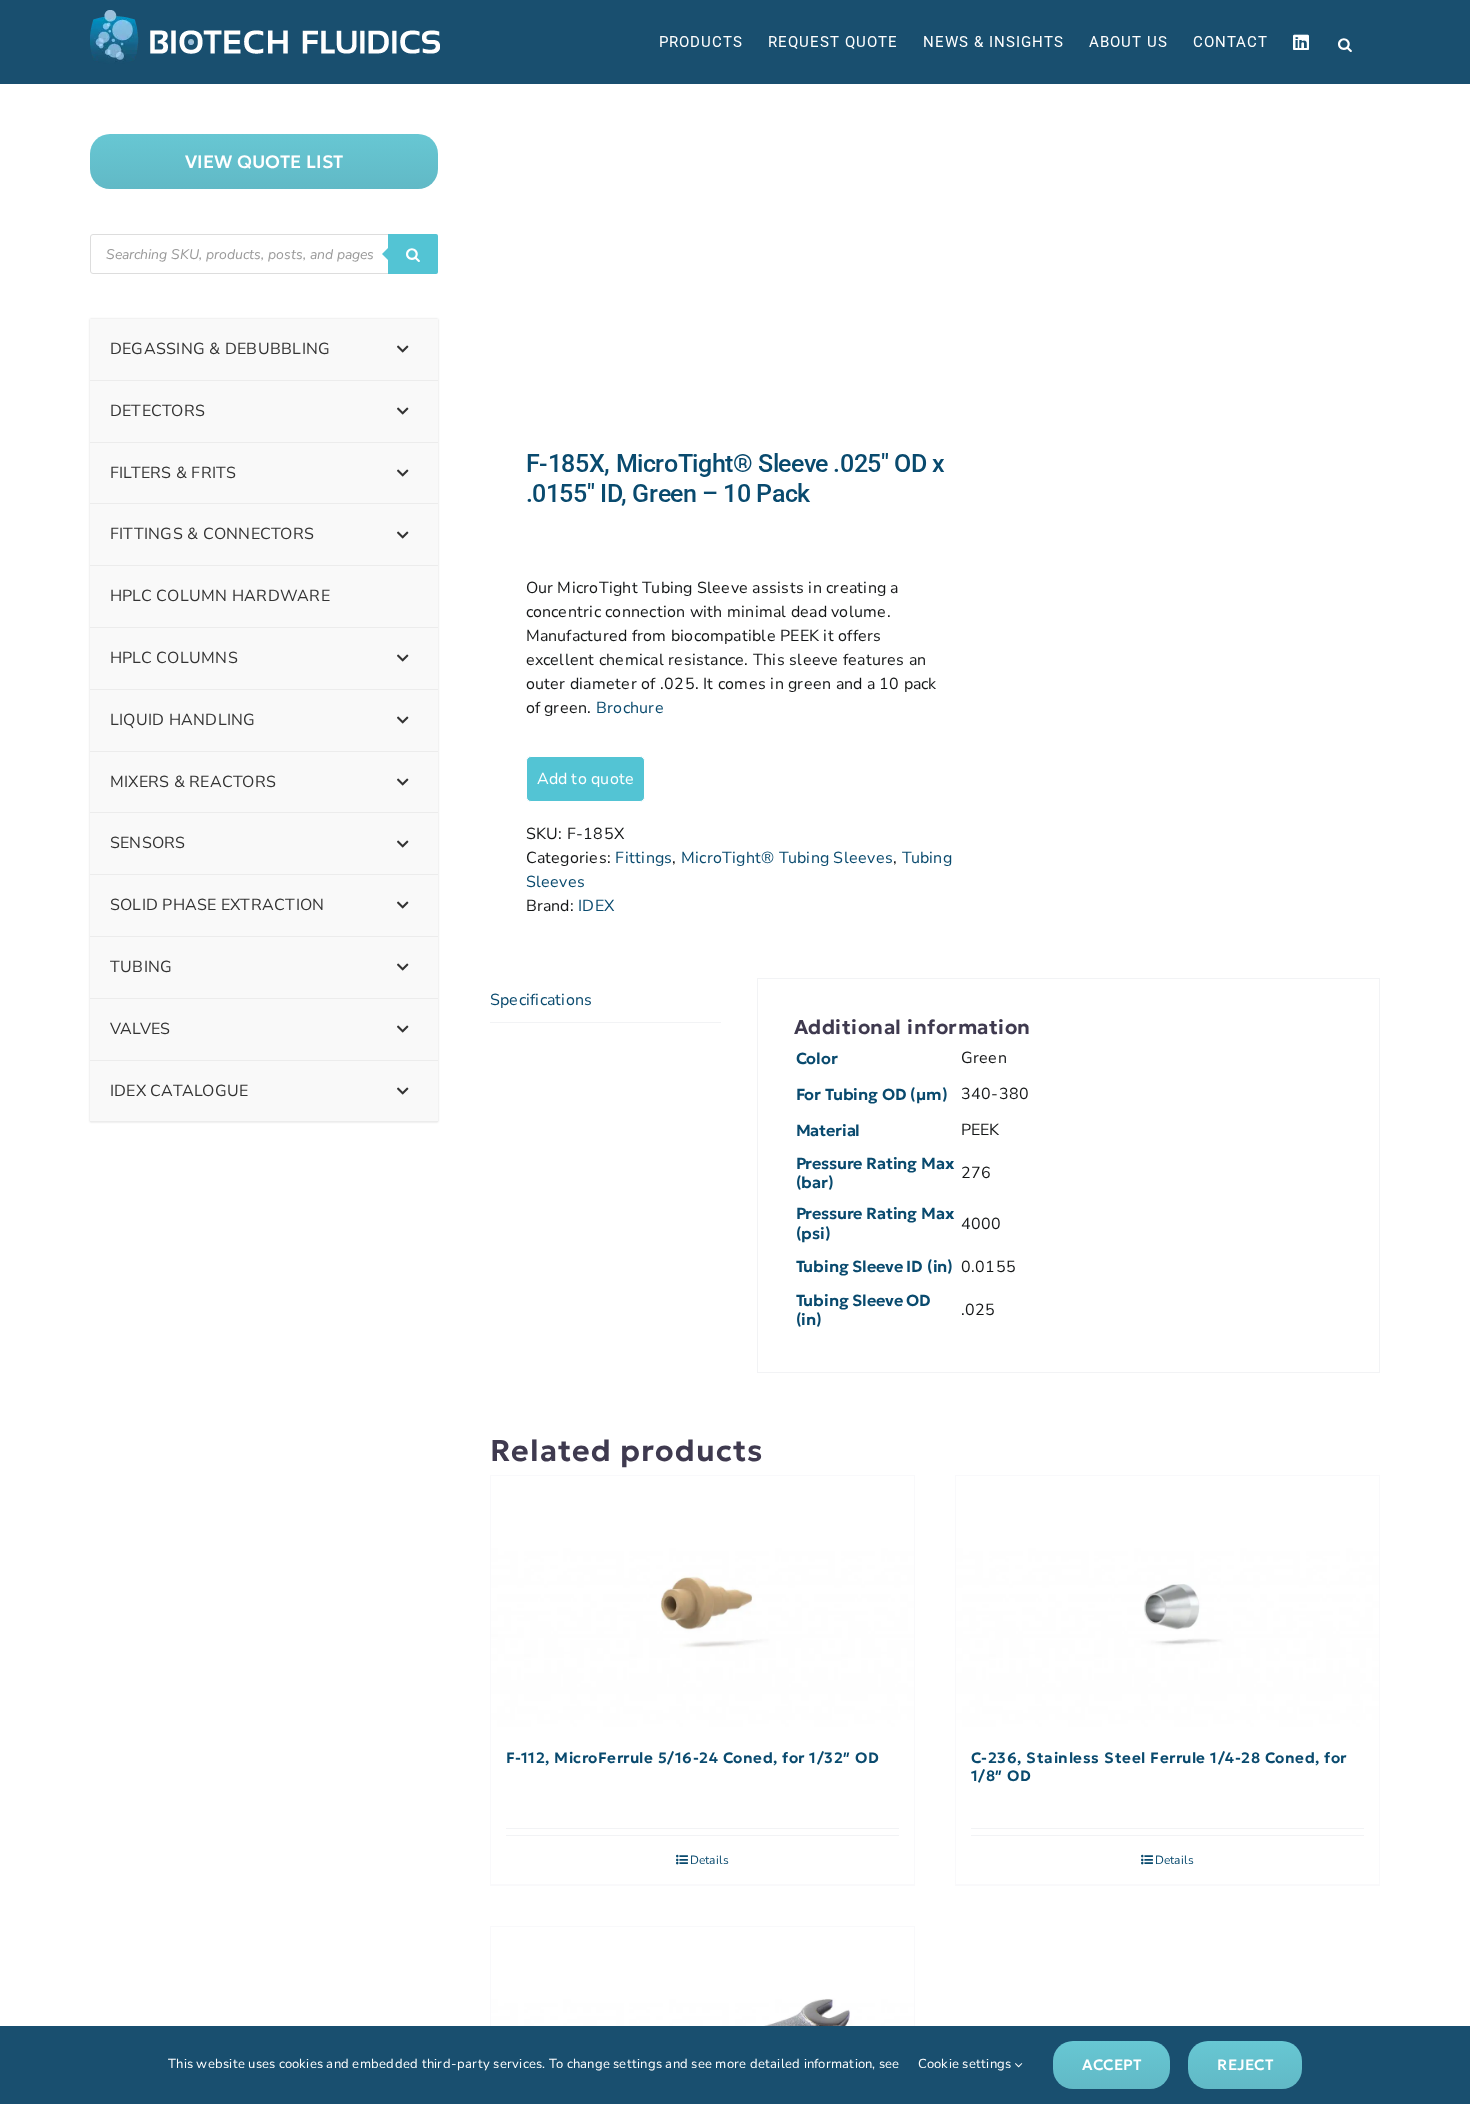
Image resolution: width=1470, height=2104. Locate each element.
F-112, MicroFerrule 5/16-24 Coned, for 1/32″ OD (693, 1758)
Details (710, 1860)
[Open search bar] (1345, 43)
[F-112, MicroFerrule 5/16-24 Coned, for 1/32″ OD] (702, 1603)
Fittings (643, 858)
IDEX (596, 906)
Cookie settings (966, 2064)
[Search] (413, 254)
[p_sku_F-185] (703, 266)
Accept (1111, 2064)
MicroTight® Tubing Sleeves (787, 858)
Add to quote (586, 779)
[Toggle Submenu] (403, 349)
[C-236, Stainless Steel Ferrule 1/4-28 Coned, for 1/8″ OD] (1167, 1603)
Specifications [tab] (541, 1000)
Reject (1244, 2064)
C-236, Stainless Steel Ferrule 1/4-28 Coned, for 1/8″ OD (1159, 1767)
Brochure (630, 708)
